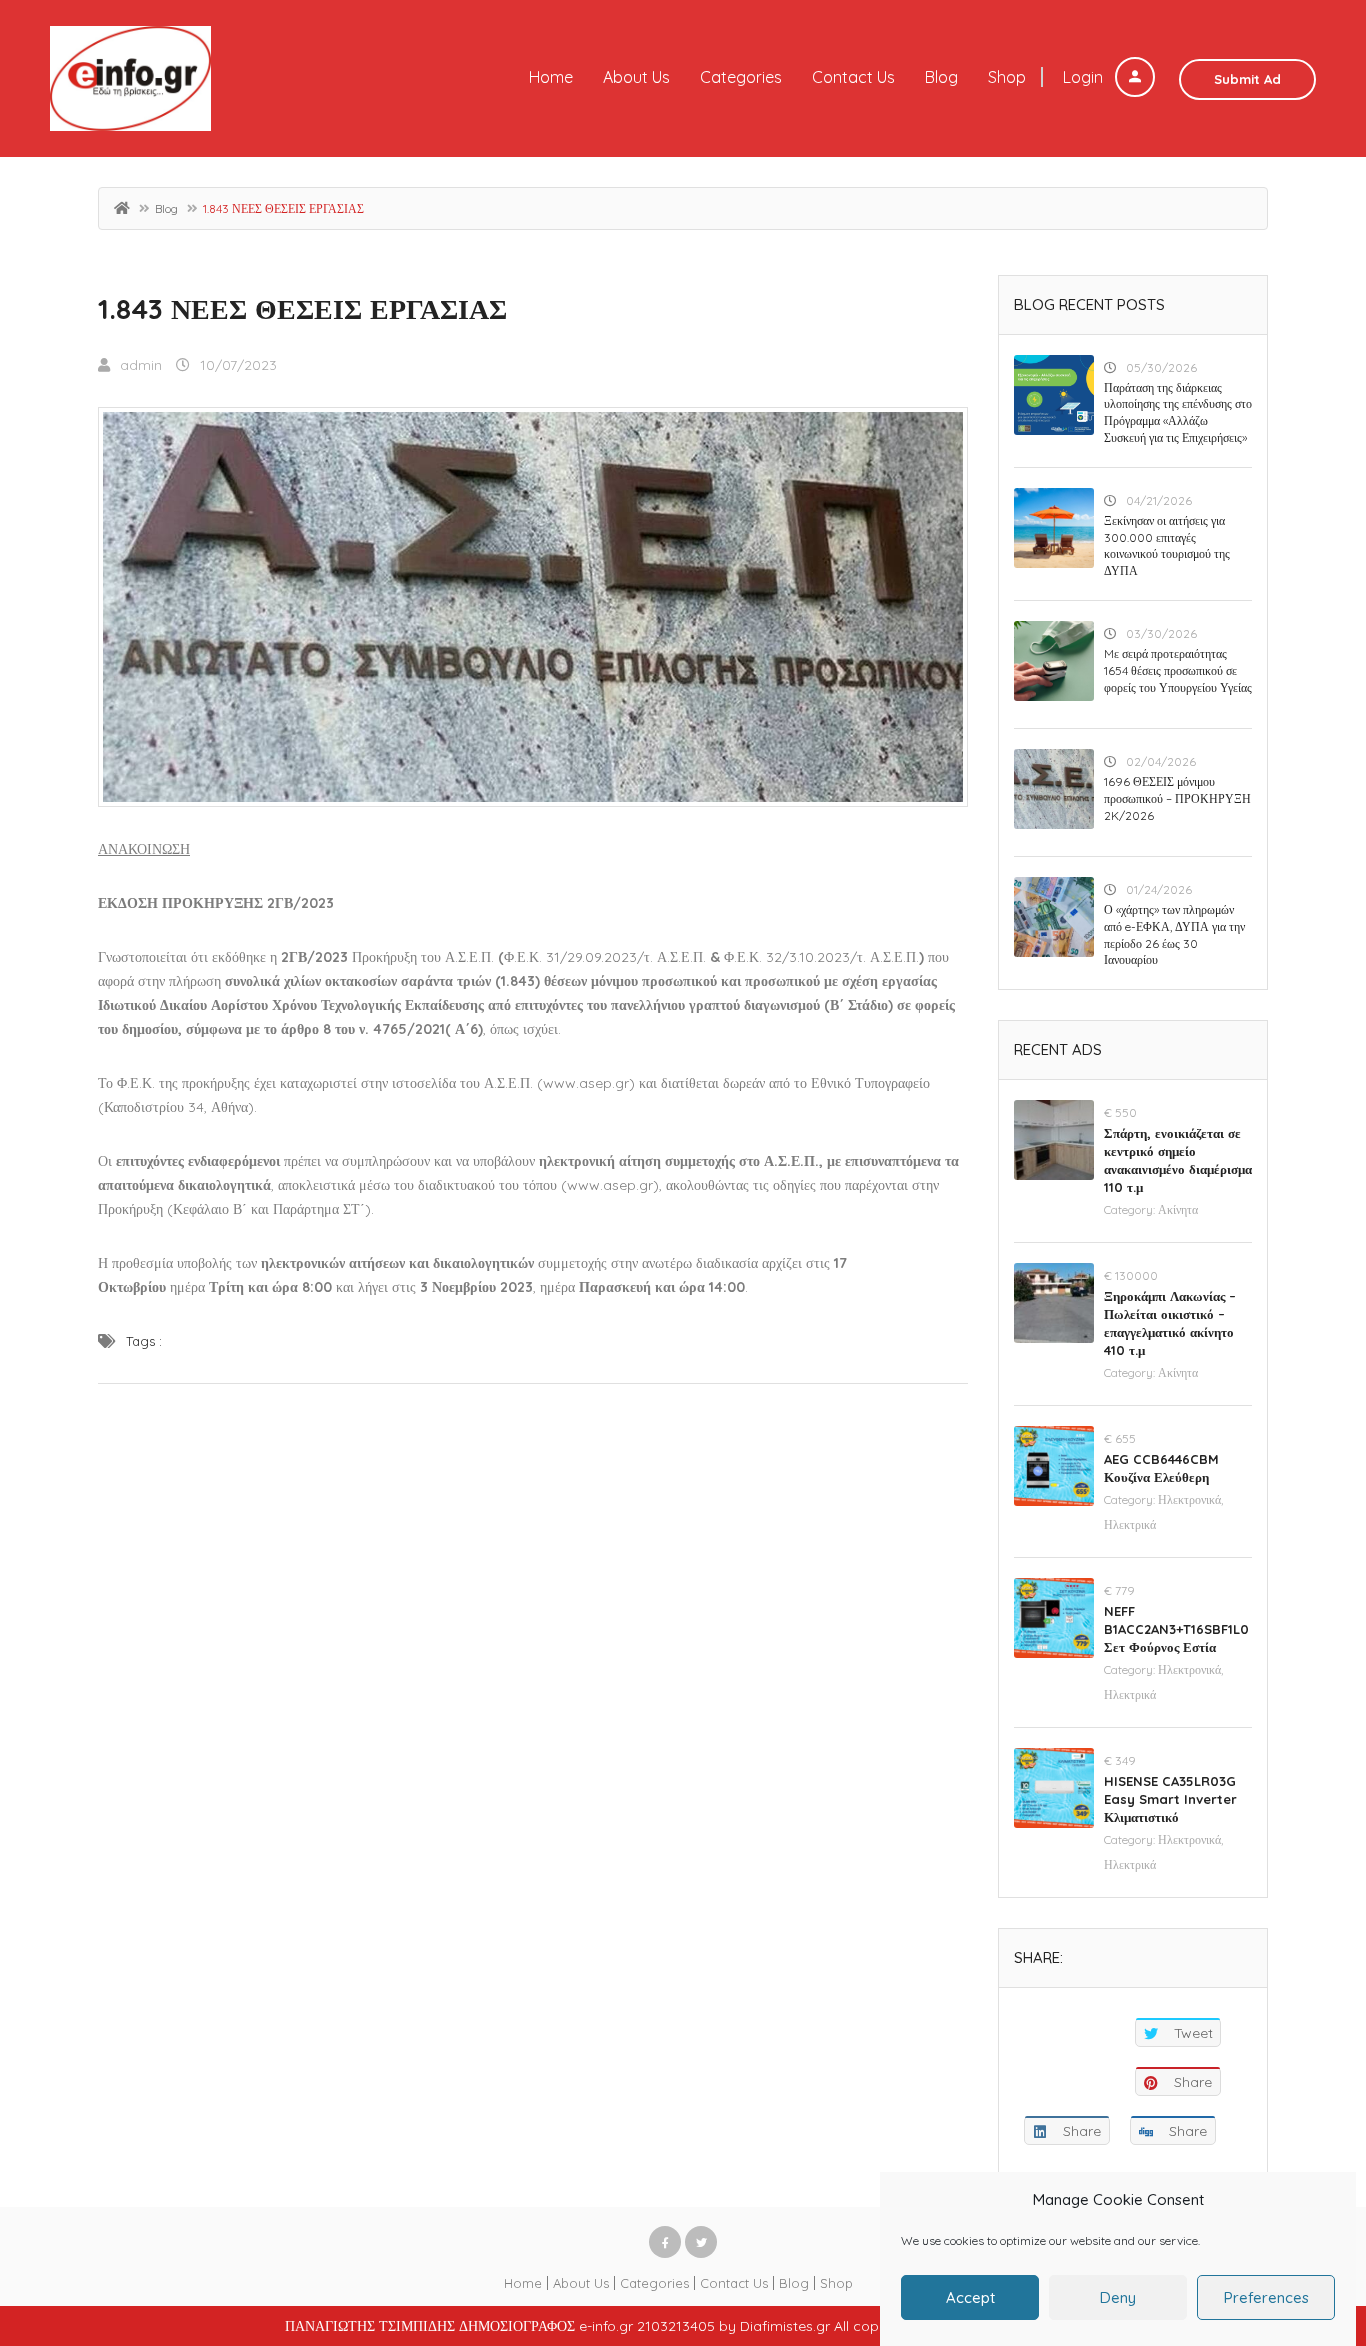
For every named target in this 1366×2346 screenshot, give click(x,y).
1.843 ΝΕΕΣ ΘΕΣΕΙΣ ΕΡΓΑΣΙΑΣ (302, 308)
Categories (741, 77)
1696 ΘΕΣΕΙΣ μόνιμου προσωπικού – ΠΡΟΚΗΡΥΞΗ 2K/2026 (1177, 798)
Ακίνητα (1178, 1209)
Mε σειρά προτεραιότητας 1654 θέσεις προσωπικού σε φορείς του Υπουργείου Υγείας (1178, 670)
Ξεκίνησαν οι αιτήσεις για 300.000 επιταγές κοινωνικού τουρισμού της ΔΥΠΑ (1167, 545)
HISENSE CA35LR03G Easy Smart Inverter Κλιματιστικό (1170, 1799)
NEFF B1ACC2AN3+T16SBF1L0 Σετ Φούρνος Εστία (1176, 1629)
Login (1085, 77)
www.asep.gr (610, 1185)
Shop (1007, 77)
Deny (1118, 2297)
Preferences (1266, 2297)
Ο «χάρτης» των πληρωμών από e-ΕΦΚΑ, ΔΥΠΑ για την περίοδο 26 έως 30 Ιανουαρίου (1174, 934)
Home (551, 77)
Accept (970, 2297)
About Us (636, 77)
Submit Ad (1247, 79)
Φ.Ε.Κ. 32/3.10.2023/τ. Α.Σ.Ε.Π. (821, 957)
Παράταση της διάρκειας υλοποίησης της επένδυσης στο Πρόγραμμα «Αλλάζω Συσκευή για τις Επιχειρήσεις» (1178, 412)
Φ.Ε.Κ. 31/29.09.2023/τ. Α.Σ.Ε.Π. (605, 957)
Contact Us (853, 77)
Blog (941, 77)
